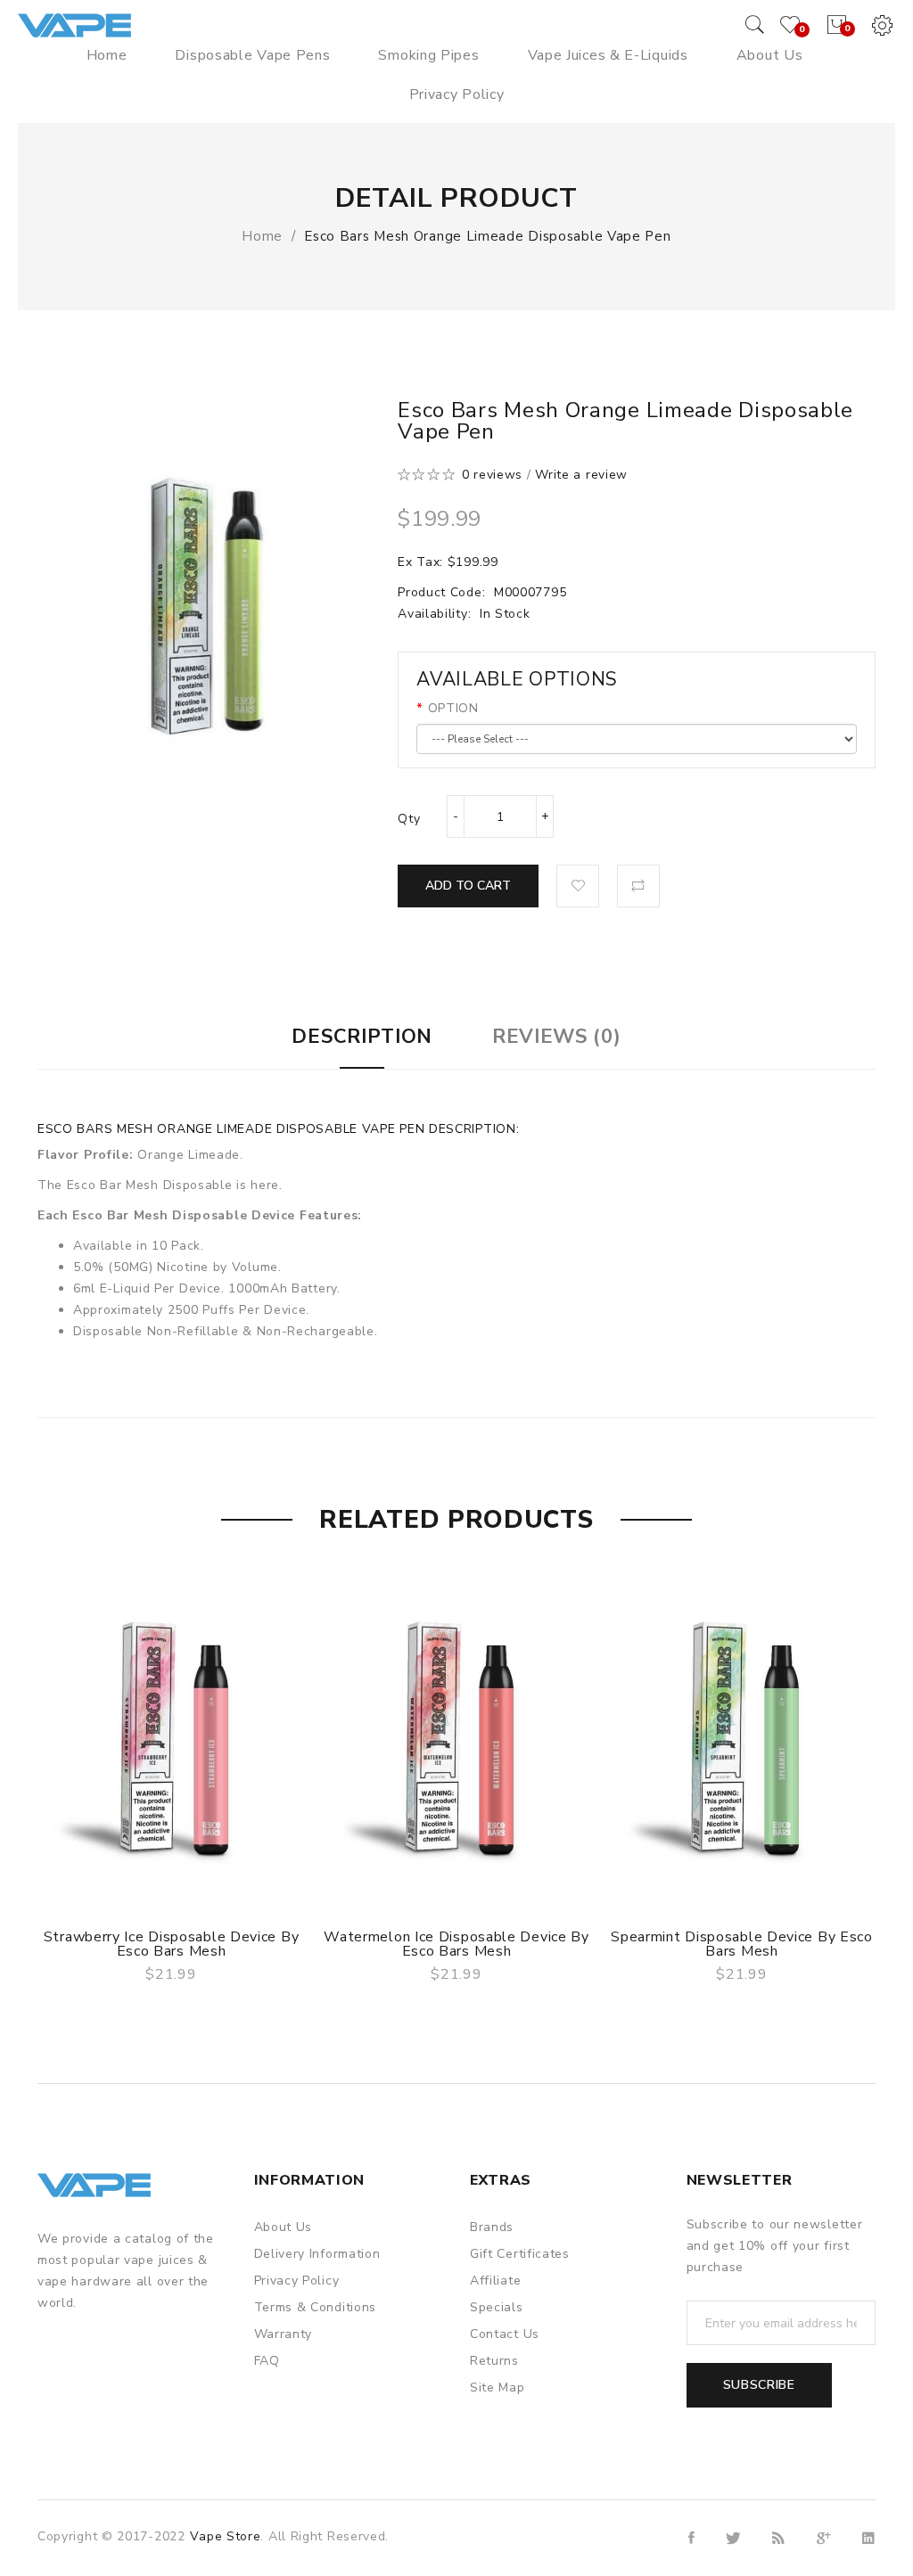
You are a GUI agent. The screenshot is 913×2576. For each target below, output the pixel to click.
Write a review (581, 475)
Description (362, 1037)
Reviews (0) (557, 1037)
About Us (284, 2227)
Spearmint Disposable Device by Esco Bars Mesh (742, 1944)
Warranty (284, 2334)
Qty (409, 819)
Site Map (498, 2387)
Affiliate (495, 2281)
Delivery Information (317, 2254)
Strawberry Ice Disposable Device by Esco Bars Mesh (172, 1944)
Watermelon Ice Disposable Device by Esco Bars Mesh (456, 1944)
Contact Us (505, 2334)
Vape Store (225, 2536)
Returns (494, 2361)
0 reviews (492, 475)
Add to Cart (468, 886)
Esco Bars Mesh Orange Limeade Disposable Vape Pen (487, 236)
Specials (497, 2307)
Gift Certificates (520, 2254)
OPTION (453, 708)
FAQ (267, 2361)
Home (262, 236)
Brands (492, 2227)
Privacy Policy (297, 2281)
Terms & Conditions (316, 2307)
